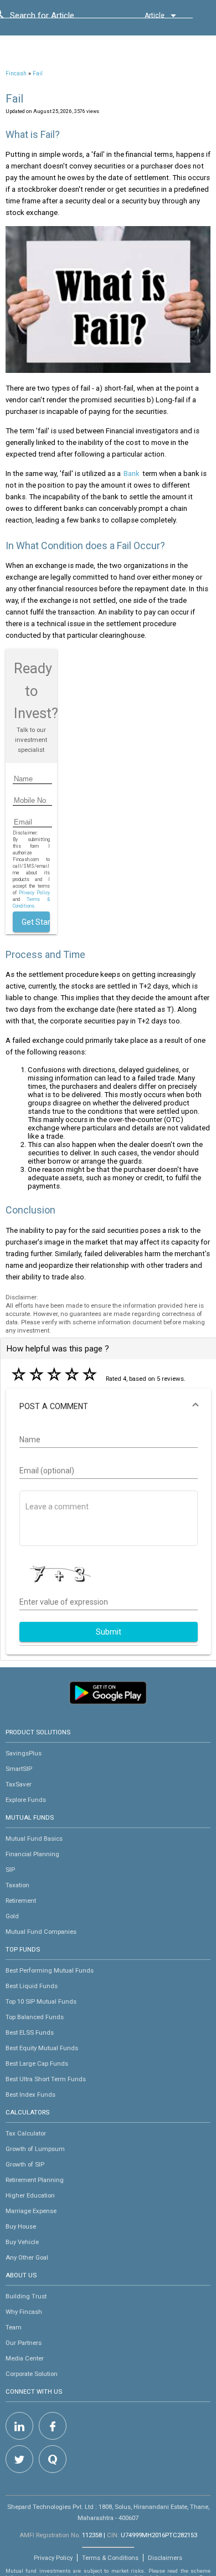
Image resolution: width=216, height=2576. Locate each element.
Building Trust (26, 2296)
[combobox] (60, 18)
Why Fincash (24, 2312)
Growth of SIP (25, 2164)
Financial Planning (32, 1854)
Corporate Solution (32, 2374)
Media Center (25, 2358)
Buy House (21, 2226)
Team (14, 2327)
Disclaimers (165, 2558)
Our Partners (24, 2343)
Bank (132, 473)
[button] (109, 1406)
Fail (38, 73)
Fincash (16, 73)
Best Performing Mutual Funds (50, 1970)
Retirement (21, 1901)
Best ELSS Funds (30, 2032)
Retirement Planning (35, 2180)
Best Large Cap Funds (37, 2063)
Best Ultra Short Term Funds (46, 2079)
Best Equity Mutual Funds (42, 2048)
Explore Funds (26, 1800)
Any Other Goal (27, 2257)
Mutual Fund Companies (41, 1932)
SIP (10, 1870)
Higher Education (30, 2195)
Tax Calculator (26, 2133)
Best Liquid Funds (32, 1986)
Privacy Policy (34, 893)
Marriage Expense (31, 2211)
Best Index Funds (30, 2094)
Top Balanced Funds (35, 2017)
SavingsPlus (24, 1753)
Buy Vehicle (22, 2242)
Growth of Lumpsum (35, 2149)
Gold (12, 1916)
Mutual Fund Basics (34, 1838)
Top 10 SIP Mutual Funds (41, 2001)
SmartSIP (19, 1769)
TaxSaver (19, 1784)
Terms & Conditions (110, 2558)
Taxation (17, 1885)
